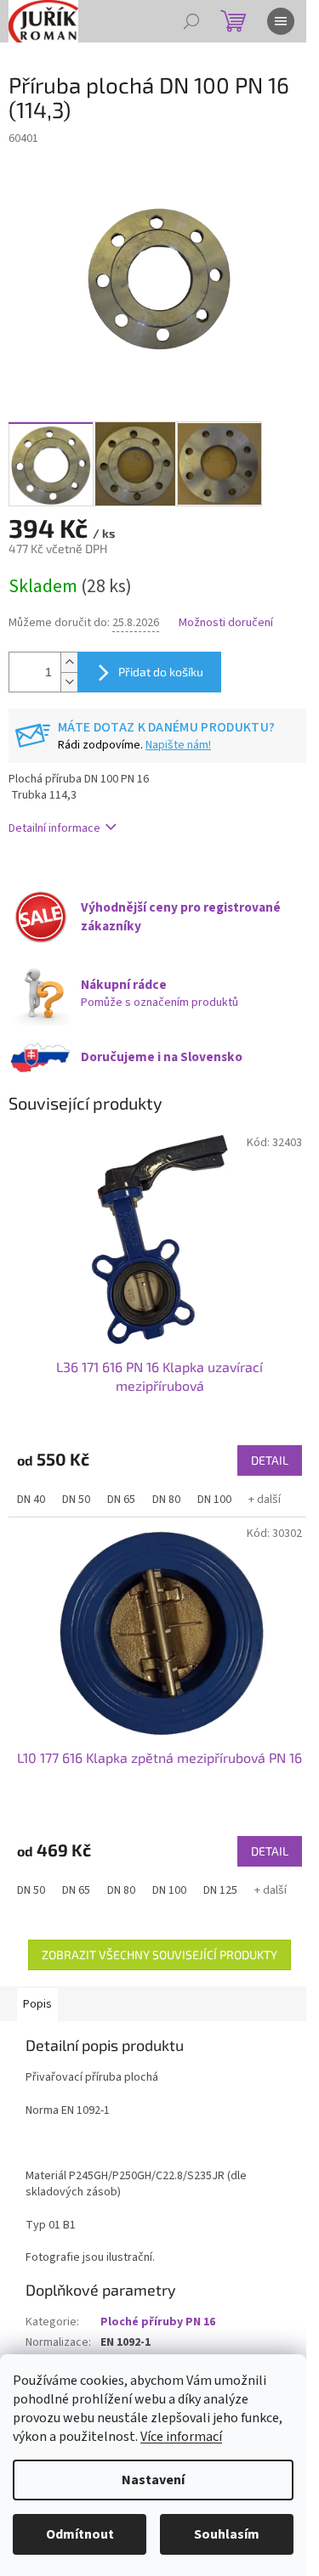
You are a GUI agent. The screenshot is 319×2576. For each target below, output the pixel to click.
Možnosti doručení (226, 623)
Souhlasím (227, 2534)
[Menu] (281, 21)
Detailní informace (54, 828)
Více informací (181, 2437)
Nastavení (153, 2480)
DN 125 (220, 1890)
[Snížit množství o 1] (69, 682)
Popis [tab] (37, 2004)
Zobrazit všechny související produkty (159, 1955)
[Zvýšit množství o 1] (69, 662)
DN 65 (121, 1500)
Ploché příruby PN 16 (158, 2322)
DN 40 (31, 1500)
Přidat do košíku (161, 672)
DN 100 (214, 1500)
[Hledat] (191, 21)
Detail (270, 1460)
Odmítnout (80, 2534)
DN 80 (166, 1500)
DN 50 (76, 1500)
